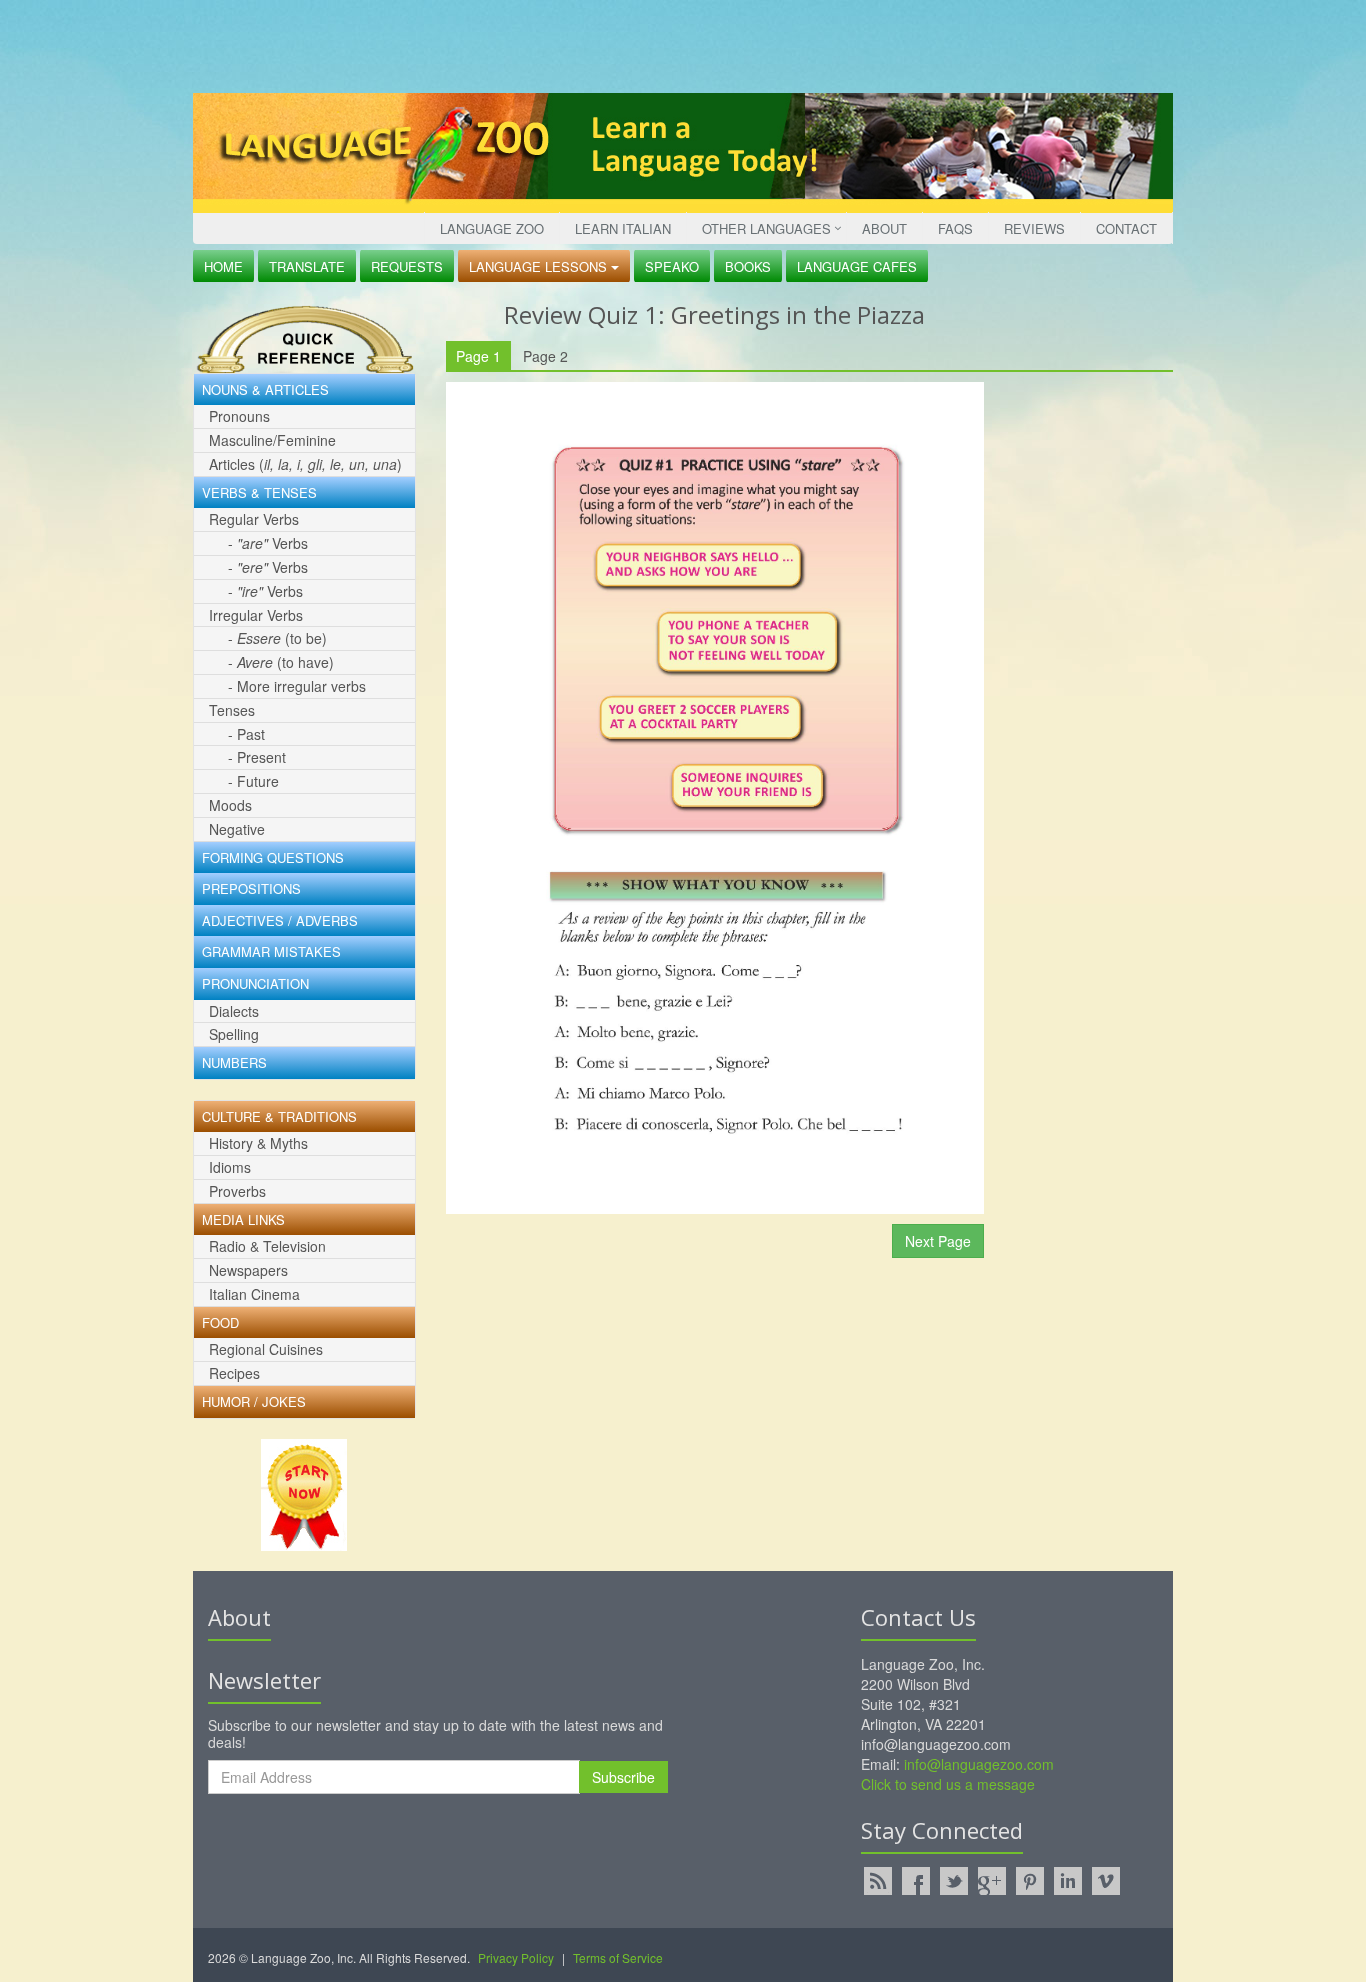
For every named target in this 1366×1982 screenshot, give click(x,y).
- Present (257, 757)
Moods (230, 805)
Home (223, 266)
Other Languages (766, 228)
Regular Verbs (254, 519)
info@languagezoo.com (979, 1764)
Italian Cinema (254, 1294)
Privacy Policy (516, 1957)
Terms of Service (618, 1957)
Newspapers (248, 1270)
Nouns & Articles (265, 390)
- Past (246, 734)
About (884, 228)
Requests (407, 266)
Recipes (234, 1373)
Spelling (234, 1034)
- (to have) (281, 662)
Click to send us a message (948, 1784)
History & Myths (258, 1143)
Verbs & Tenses (259, 493)
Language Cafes (857, 266)
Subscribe (623, 1777)
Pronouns (239, 416)
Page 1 (478, 356)
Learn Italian (623, 228)
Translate (307, 266)
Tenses (232, 710)
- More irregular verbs (297, 686)
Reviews (1034, 228)
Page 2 (545, 356)
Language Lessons (540, 266)
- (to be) (277, 638)
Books (748, 266)
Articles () (305, 464)
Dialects (234, 1011)
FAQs (955, 228)
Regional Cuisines (266, 1349)
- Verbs (268, 543)
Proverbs (237, 1191)
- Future (253, 781)
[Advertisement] (678, 45)
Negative (237, 829)
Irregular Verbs (256, 615)
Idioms (230, 1167)
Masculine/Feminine (272, 440)
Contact (1126, 228)
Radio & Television (267, 1246)
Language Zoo (492, 228)
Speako (672, 266)
